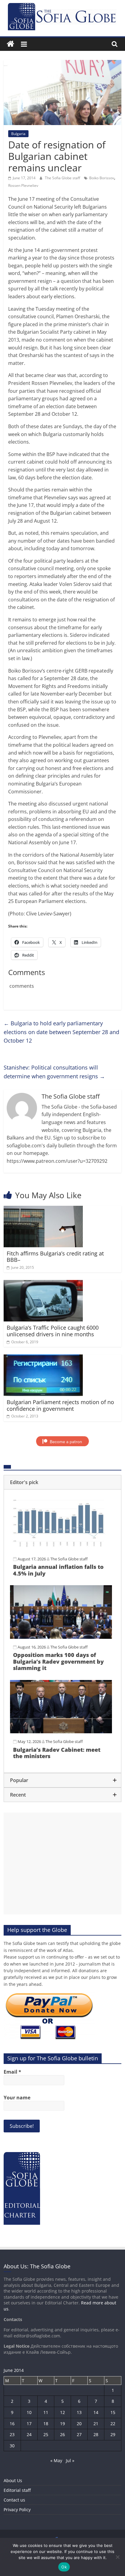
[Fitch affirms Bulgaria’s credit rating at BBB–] (43, 1209)
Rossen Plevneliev (23, 185)
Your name (17, 2098)
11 (46, 2412)
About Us (13, 2480)
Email (12, 2072)
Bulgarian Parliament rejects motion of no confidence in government (60, 1405)
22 (113, 2424)
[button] (62, 1482)
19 (62, 2424)
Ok (64, 2567)
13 (79, 2412)
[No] (117, 2557)
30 (12, 2446)
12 (62, 2412)
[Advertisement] (62, 1863)
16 (12, 2424)
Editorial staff (17, 2490)
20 (79, 2424)
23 (12, 2434)
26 (62, 2434)
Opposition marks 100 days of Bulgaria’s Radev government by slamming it (58, 1661)
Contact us (14, 2500)
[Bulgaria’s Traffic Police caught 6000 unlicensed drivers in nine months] (43, 1284)
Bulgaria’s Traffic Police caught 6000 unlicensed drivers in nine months (53, 1331)
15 (113, 2412)
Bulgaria (18, 134)
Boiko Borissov (102, 178)
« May (56, 2460)
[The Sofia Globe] (10, 44)
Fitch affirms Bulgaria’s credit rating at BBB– (55, 1257)
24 (29, 2434)
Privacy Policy (17, 2510)
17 (29, 2424)
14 (96, 2412)
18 (46, 2424)
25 (46, 2434)
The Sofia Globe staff (63, 178)
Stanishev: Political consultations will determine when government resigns (54, 1072)
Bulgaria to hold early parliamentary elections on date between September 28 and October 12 (61, 1032)
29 (113, 2434)
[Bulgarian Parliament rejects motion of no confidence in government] (43, 1358)
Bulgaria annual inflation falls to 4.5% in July (58, 1570)
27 (79, 2434)
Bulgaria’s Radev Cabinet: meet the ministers (57, 1753)
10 (29, 2412)
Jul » (70, 2460)
